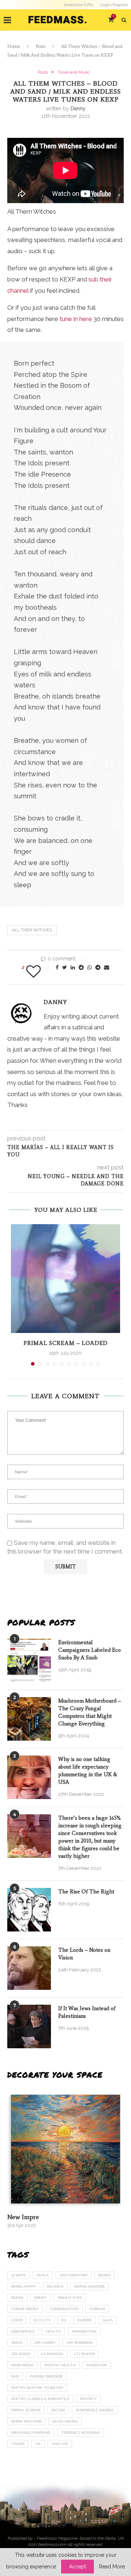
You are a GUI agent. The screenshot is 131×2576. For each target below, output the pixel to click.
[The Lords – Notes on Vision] (29, 1968)
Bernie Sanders (89, 2286)
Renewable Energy (95, 2410)
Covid (17, 2320)
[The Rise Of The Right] (29, 1910)
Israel (17, 2343)
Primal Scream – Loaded (66, 1343)
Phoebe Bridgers (46, 2376)
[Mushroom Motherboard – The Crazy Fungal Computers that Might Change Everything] (29, 1719)
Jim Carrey (45, 2343)
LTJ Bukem (84, 2354)
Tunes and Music (74, 72)
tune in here (76, 319)
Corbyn (97, 2309)
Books (17, 2298)
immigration (84, 2331)
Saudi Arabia (65, 2421)
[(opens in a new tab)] (65, 2149)
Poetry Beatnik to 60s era (37, 2388)
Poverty (88, 2399)
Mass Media (22, 2365)
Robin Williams (26, 2421)
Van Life (60, 2444)
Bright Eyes (70, 2298)
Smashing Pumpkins (31, 2433)
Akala (43, 2275)
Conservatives (64, 2309)
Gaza (108, 2320)
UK (38, 2444)
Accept (78, 2567)
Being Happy (24, 2286)
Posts (41, 46)
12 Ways (18, 2275)
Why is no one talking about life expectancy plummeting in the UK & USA (88, 1771)
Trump (18, 2444)
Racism (58, 2410)
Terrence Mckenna (81, 2433)
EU (64, 2320)
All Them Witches (32, 930)
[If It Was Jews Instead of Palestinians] (29, 2026)
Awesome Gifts (78, 5)
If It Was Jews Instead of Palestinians (87, 2012)
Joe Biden (21, 2354)
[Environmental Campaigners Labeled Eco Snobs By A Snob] (29, 1661)
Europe (85, 2320)
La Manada (52, 2354)
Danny (78, 108)
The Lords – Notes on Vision (84, 1954)
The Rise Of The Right (86, 1892)
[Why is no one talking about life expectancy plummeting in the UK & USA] (29, 1777)
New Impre (23, 2217)
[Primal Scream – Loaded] (65, 1279)
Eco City (42, 2320)
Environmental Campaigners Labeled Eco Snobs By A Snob (90, 1650)
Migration (97, 2365)
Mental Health (60, 2365)
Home (14, 46)
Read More (112, 2567)
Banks (104, 2275)
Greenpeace (23, 2331)
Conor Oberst (25, 2309)
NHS (15, 2376)
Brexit (41, 2298)
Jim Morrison (80, 2343)
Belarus (55, 2286)
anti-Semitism (74, 2275)
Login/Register (114, 5)
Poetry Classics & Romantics (40, 2399)
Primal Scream (26, 2410)
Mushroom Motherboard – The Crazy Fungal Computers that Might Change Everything (90, 1712)
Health (53, 2331)
